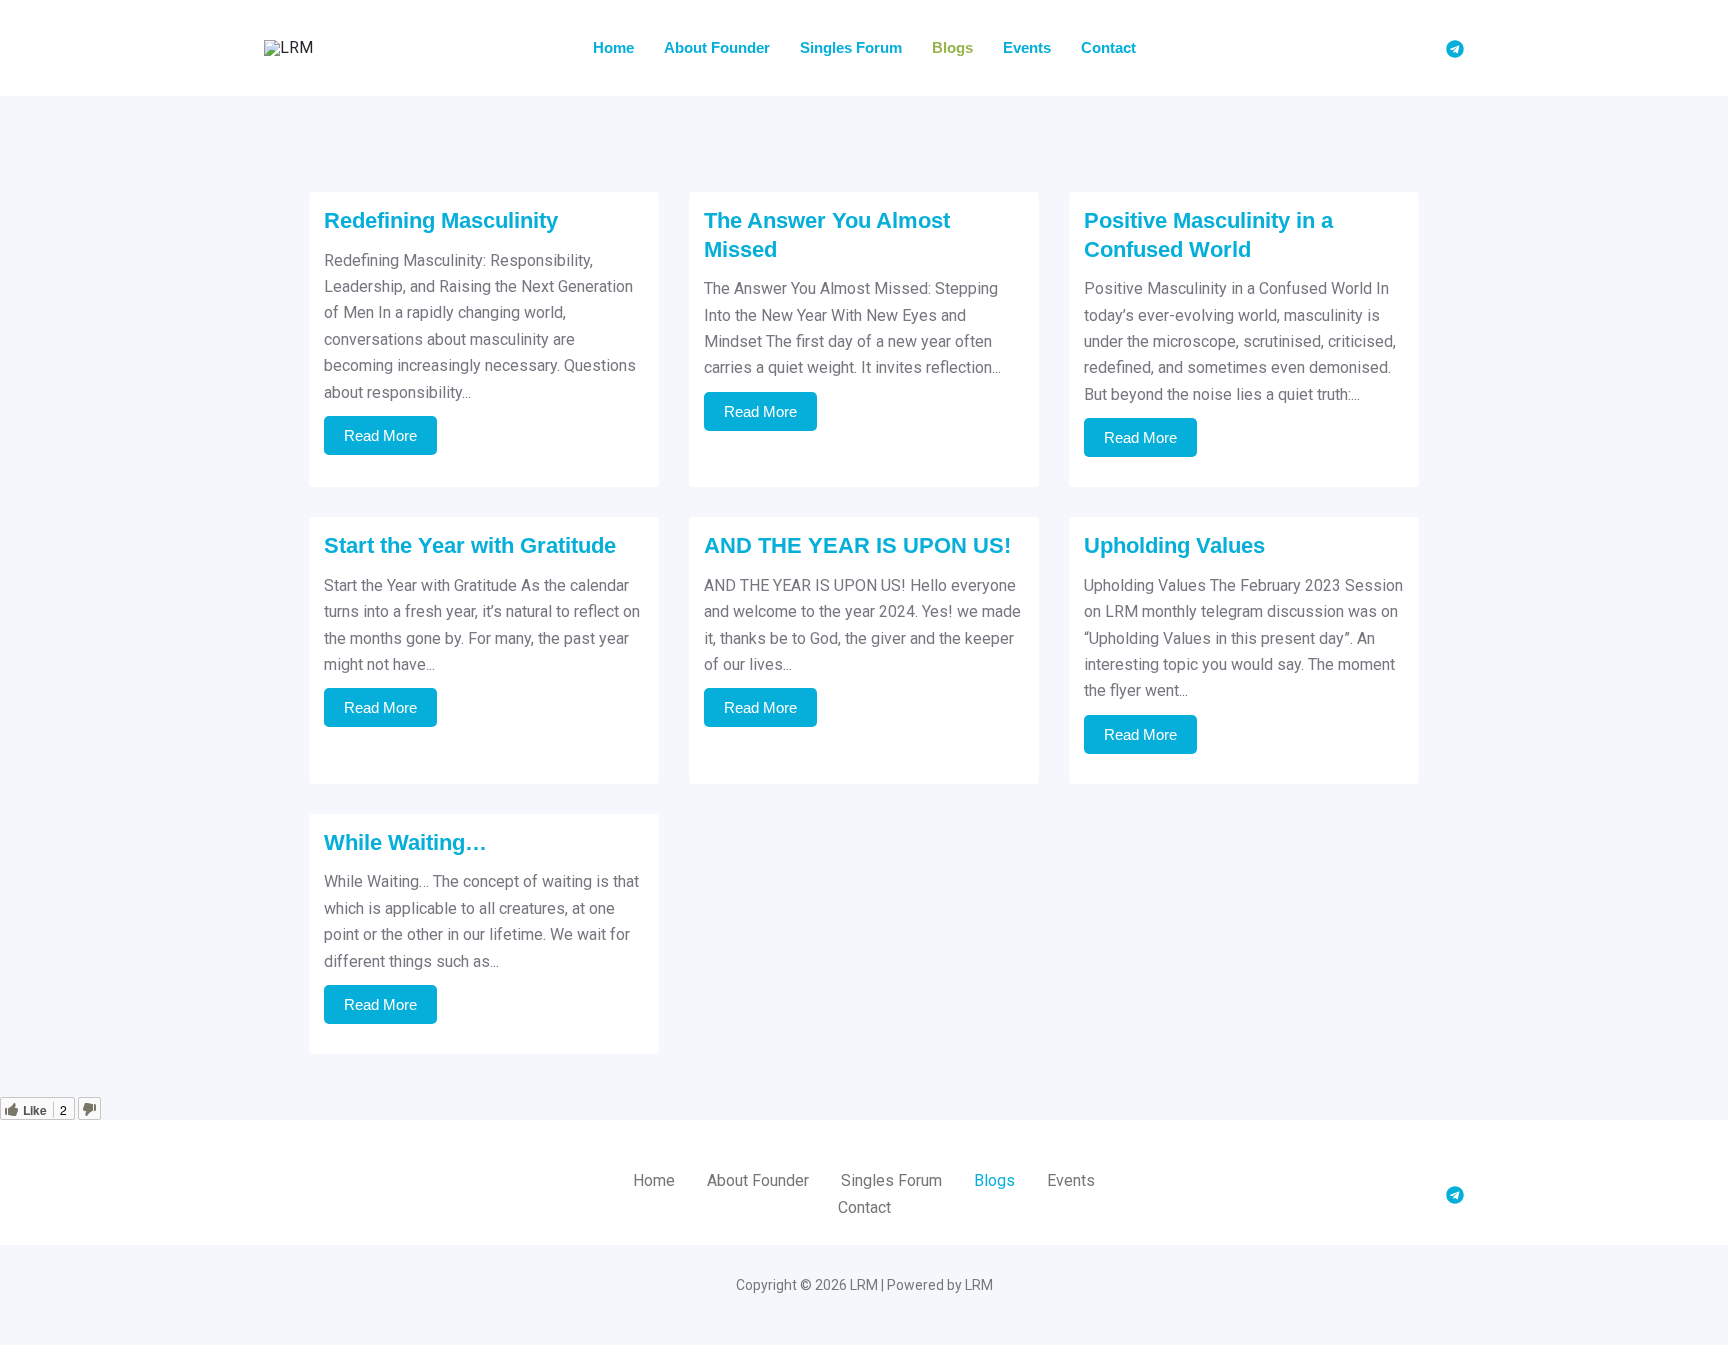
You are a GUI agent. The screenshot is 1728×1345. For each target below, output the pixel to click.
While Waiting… (405, 842)
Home (613, 47)
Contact (1108, 47)
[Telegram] (1455, 49)
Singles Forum (851, 47)
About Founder (717, 47)
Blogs (952, 47)
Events (1027, 47)
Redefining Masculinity (441, 220)
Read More (380, 435)
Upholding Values (1174, 545)
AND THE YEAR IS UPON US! (857, 545)
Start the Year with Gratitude (470, 545)
